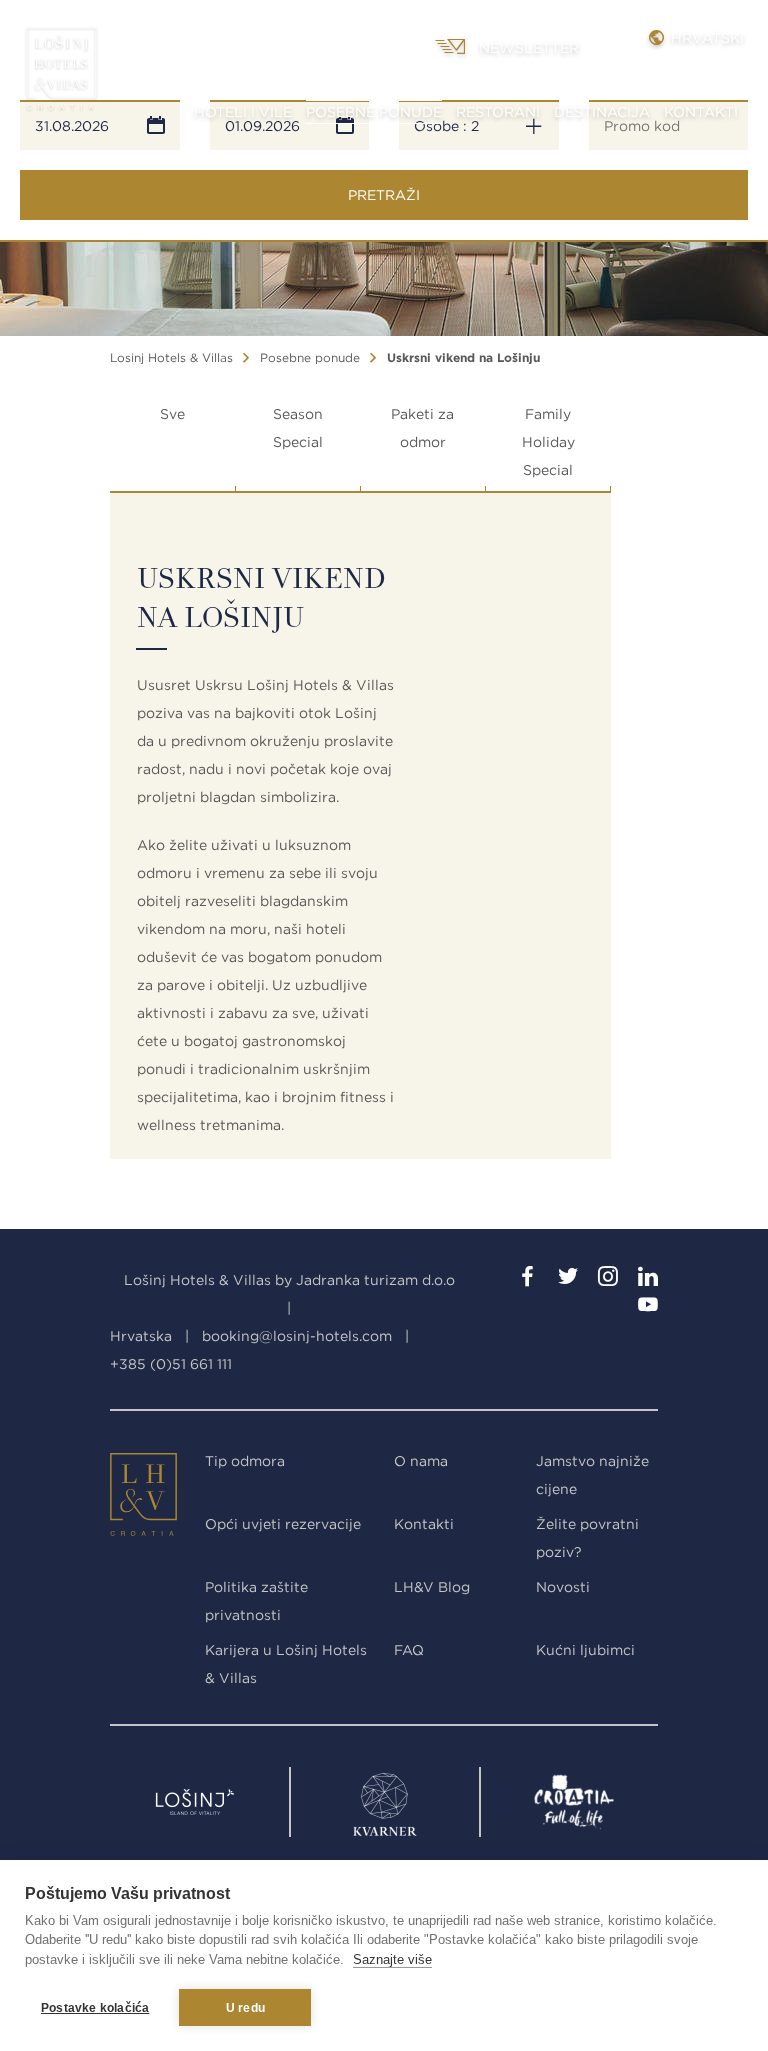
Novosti (563, 1587)
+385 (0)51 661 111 (171, 1364)
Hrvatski (704, 38)
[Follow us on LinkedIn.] (648, 1280)
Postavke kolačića (95, 2008)
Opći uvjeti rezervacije (283, 1524)
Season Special (298, 428)
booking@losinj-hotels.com (297, 1336)
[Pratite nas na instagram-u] (608, 1280)
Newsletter (529, 48)
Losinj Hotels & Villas (171, 357)
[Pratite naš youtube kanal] (648, 1308)
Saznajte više (392, 1959)
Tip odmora (245, 1461)
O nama (421, 1461)
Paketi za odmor (422, 428)
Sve (172, 414)
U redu (245, 2008)
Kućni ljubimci (585, 1650)
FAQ (409, 1650)
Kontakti (701, 112)
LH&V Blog (432, 1587)
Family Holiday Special (548, 442)
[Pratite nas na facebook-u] (528, 1280)
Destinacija (602, 112)
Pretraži (384, 195)
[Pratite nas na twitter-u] (568, 1280)
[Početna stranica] (61, 74)
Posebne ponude (374, 112)
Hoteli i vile (243, 112)
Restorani (498, 112)
